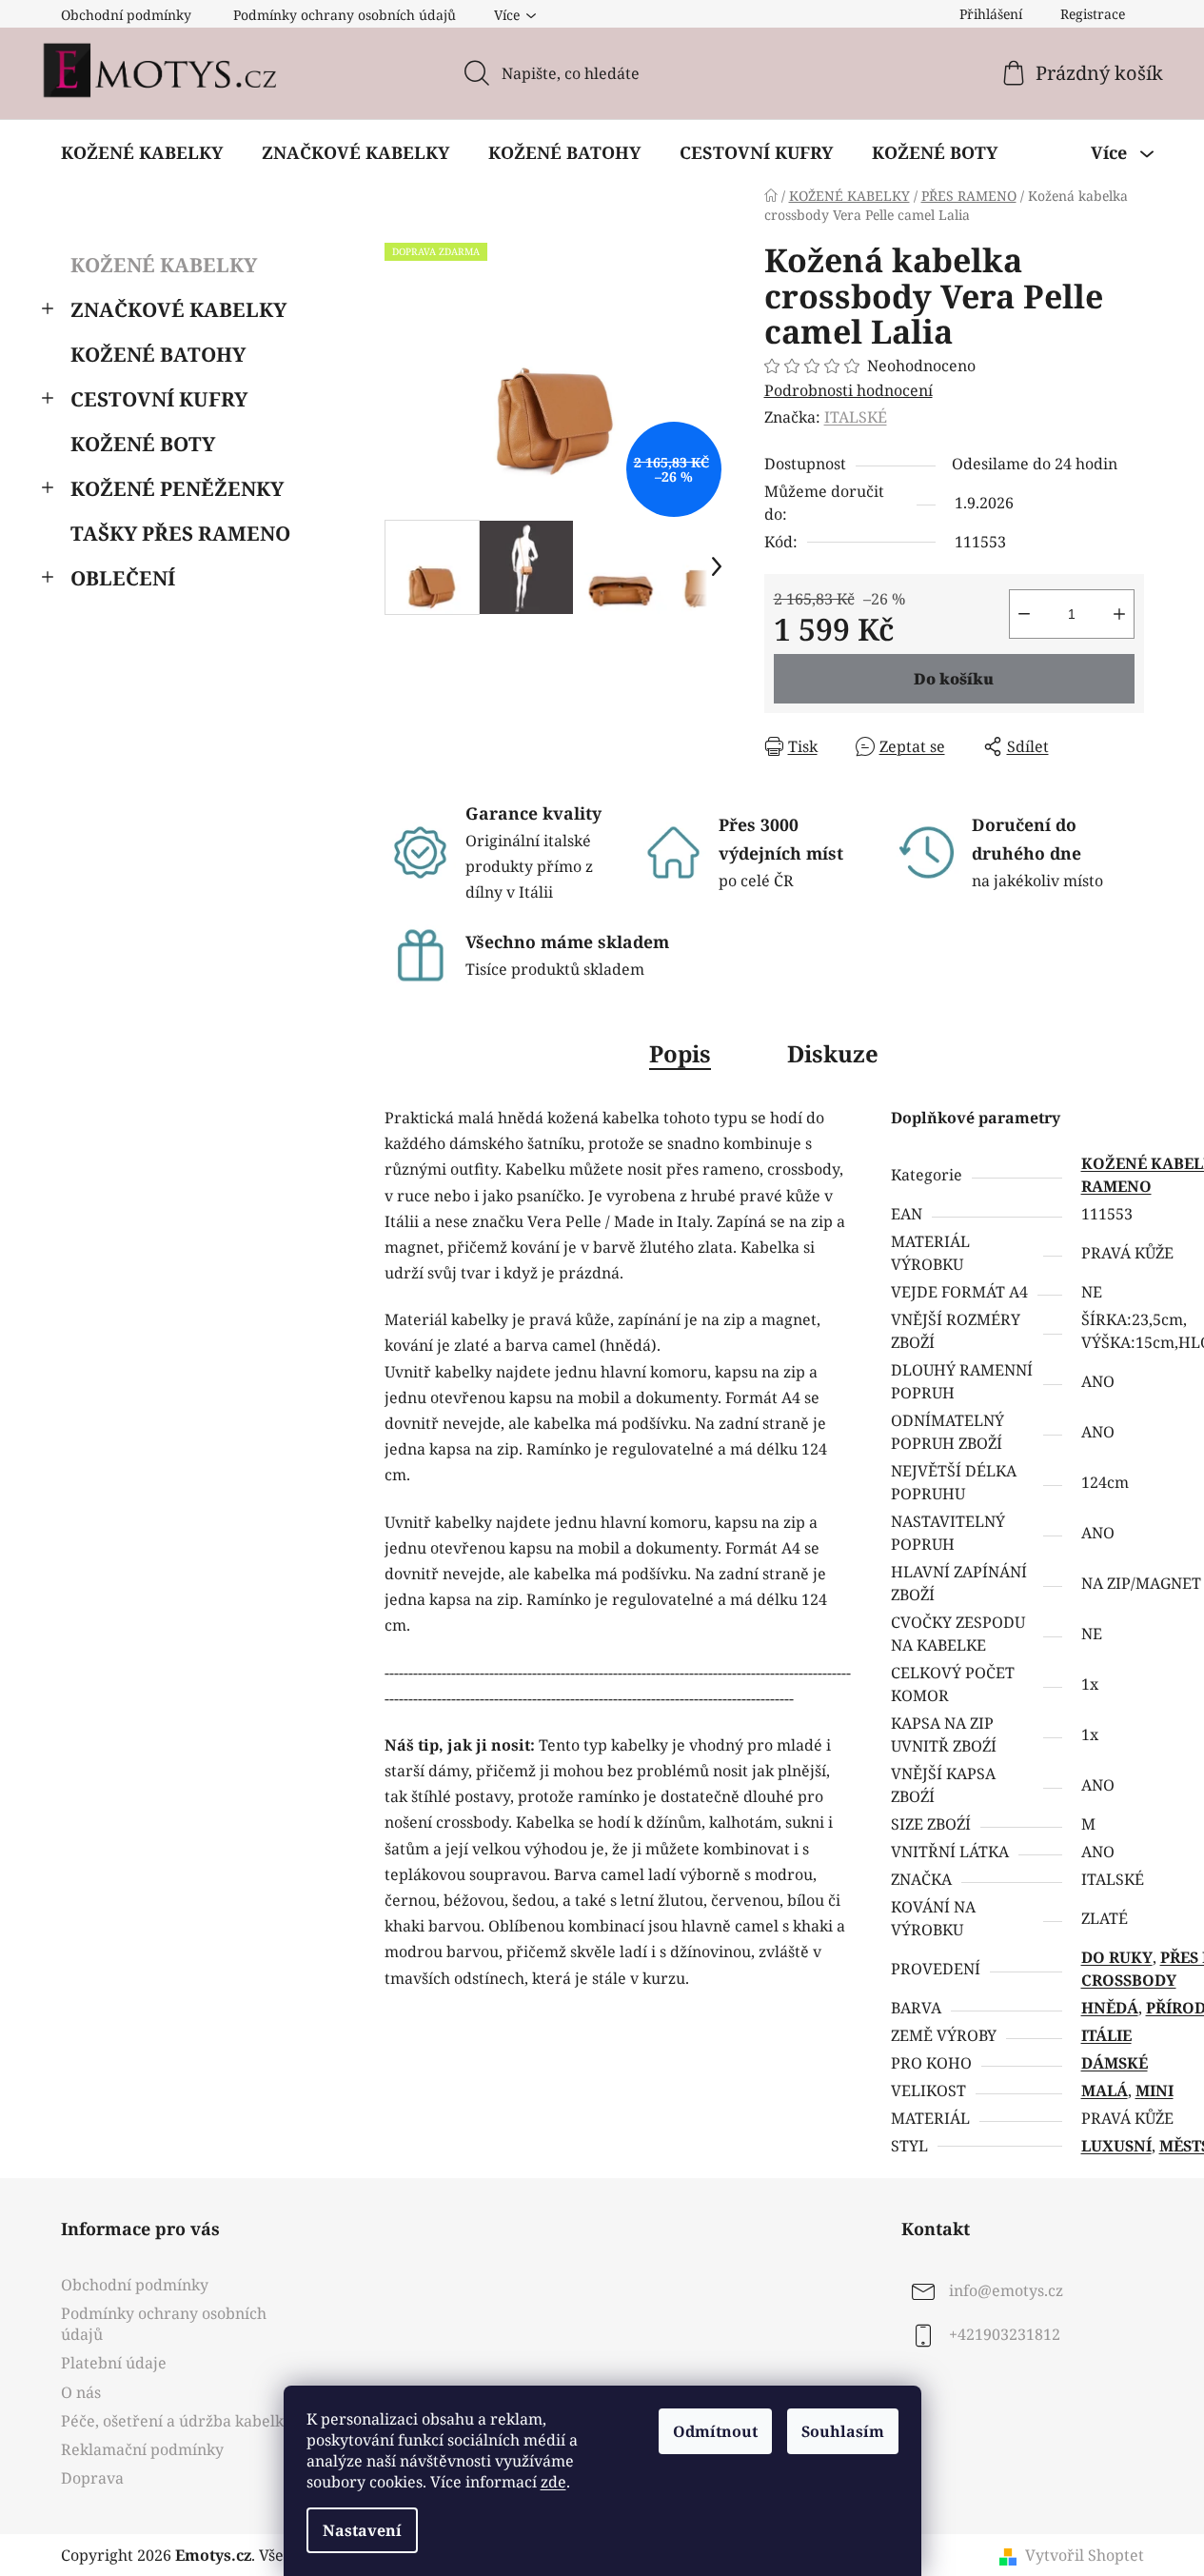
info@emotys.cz (1006, 2290)
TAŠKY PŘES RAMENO (180, 533)
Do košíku (954, 679)
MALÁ (1105, 2091)
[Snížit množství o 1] (1024, 614)
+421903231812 (1005, 2334)
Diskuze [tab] (833, 1053)
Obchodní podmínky (126, 15)
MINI (1155, 2091)
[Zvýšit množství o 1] (1119, 614)
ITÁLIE (1106, 2035)
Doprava (92, 2478)
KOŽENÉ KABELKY (164, 265)
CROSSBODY (1129, 1980)
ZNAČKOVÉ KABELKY (178, 309)
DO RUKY (1117, 1957)
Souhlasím (843, 2431)
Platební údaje (114, 2363)
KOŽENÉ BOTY (143, 444)
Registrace (1093, 14)
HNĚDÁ (1110, 2008)
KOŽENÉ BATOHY (158, 354)
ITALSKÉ (856, 417)
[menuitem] (142, 152)
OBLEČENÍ (123, 578)
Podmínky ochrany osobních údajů (345, 15)
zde (553, 2482)
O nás (81, 2392)
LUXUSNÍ (1116, 2146)
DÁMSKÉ (1115, 2063)
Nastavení (362, 2530)
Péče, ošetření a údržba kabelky (177, 2421)
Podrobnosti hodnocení (849, 390)
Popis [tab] (680, 1053)
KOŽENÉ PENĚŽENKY (177, 488)
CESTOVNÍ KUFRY (159, 399)
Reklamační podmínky (142, 2449)
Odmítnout (715, 2431)
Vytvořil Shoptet (1085, 2555)
